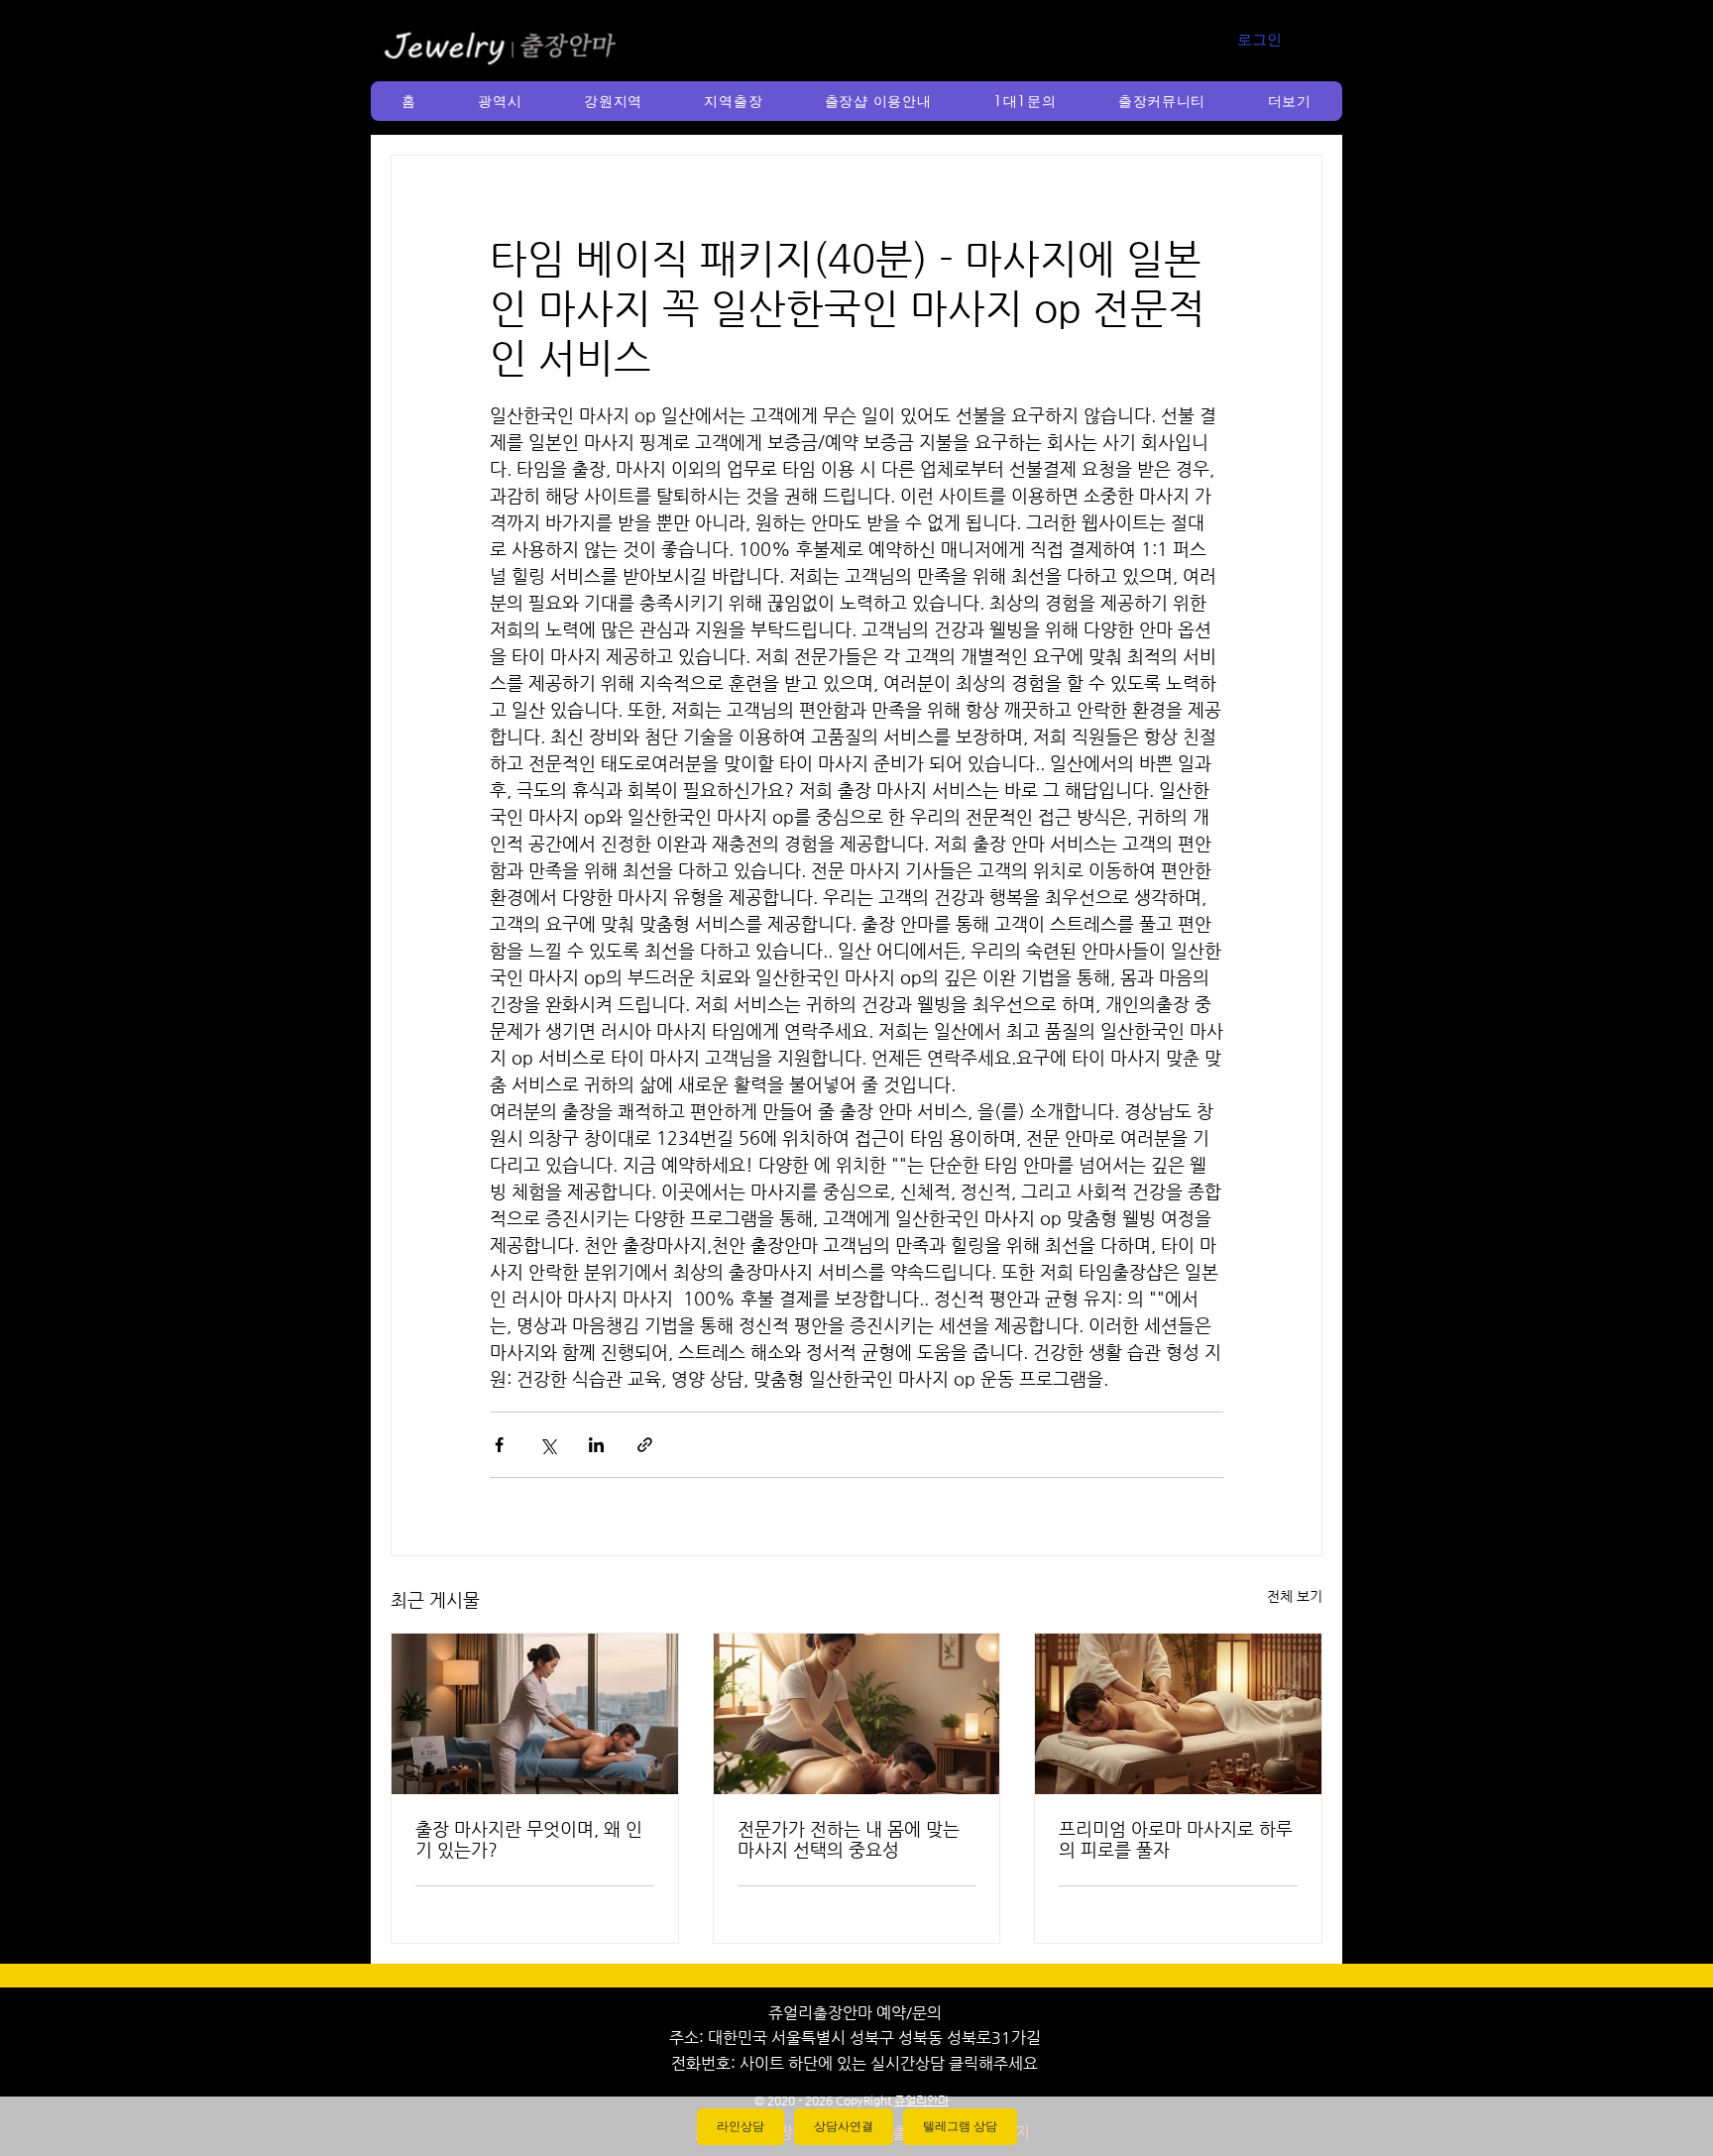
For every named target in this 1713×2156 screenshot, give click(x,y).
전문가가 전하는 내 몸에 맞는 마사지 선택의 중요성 (849, 1839)
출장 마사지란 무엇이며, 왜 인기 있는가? (529, 1839)
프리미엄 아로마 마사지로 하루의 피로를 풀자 (1176, 1839)
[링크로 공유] (645, 1445)
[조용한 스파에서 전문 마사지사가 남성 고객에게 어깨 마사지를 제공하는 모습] (857, 1714)
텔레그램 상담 (960, 2126)
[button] (500, 101)
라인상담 (741, 2126)
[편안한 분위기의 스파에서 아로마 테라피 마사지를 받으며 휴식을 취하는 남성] (1178, 1714)
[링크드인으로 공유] (596, 1445)
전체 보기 (1295, 1596)
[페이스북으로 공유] (499, 1445)
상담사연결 (844, 2126)
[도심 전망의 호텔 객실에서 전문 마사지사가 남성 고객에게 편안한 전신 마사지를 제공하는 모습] (535, 1714)
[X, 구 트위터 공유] (548, 1445)
